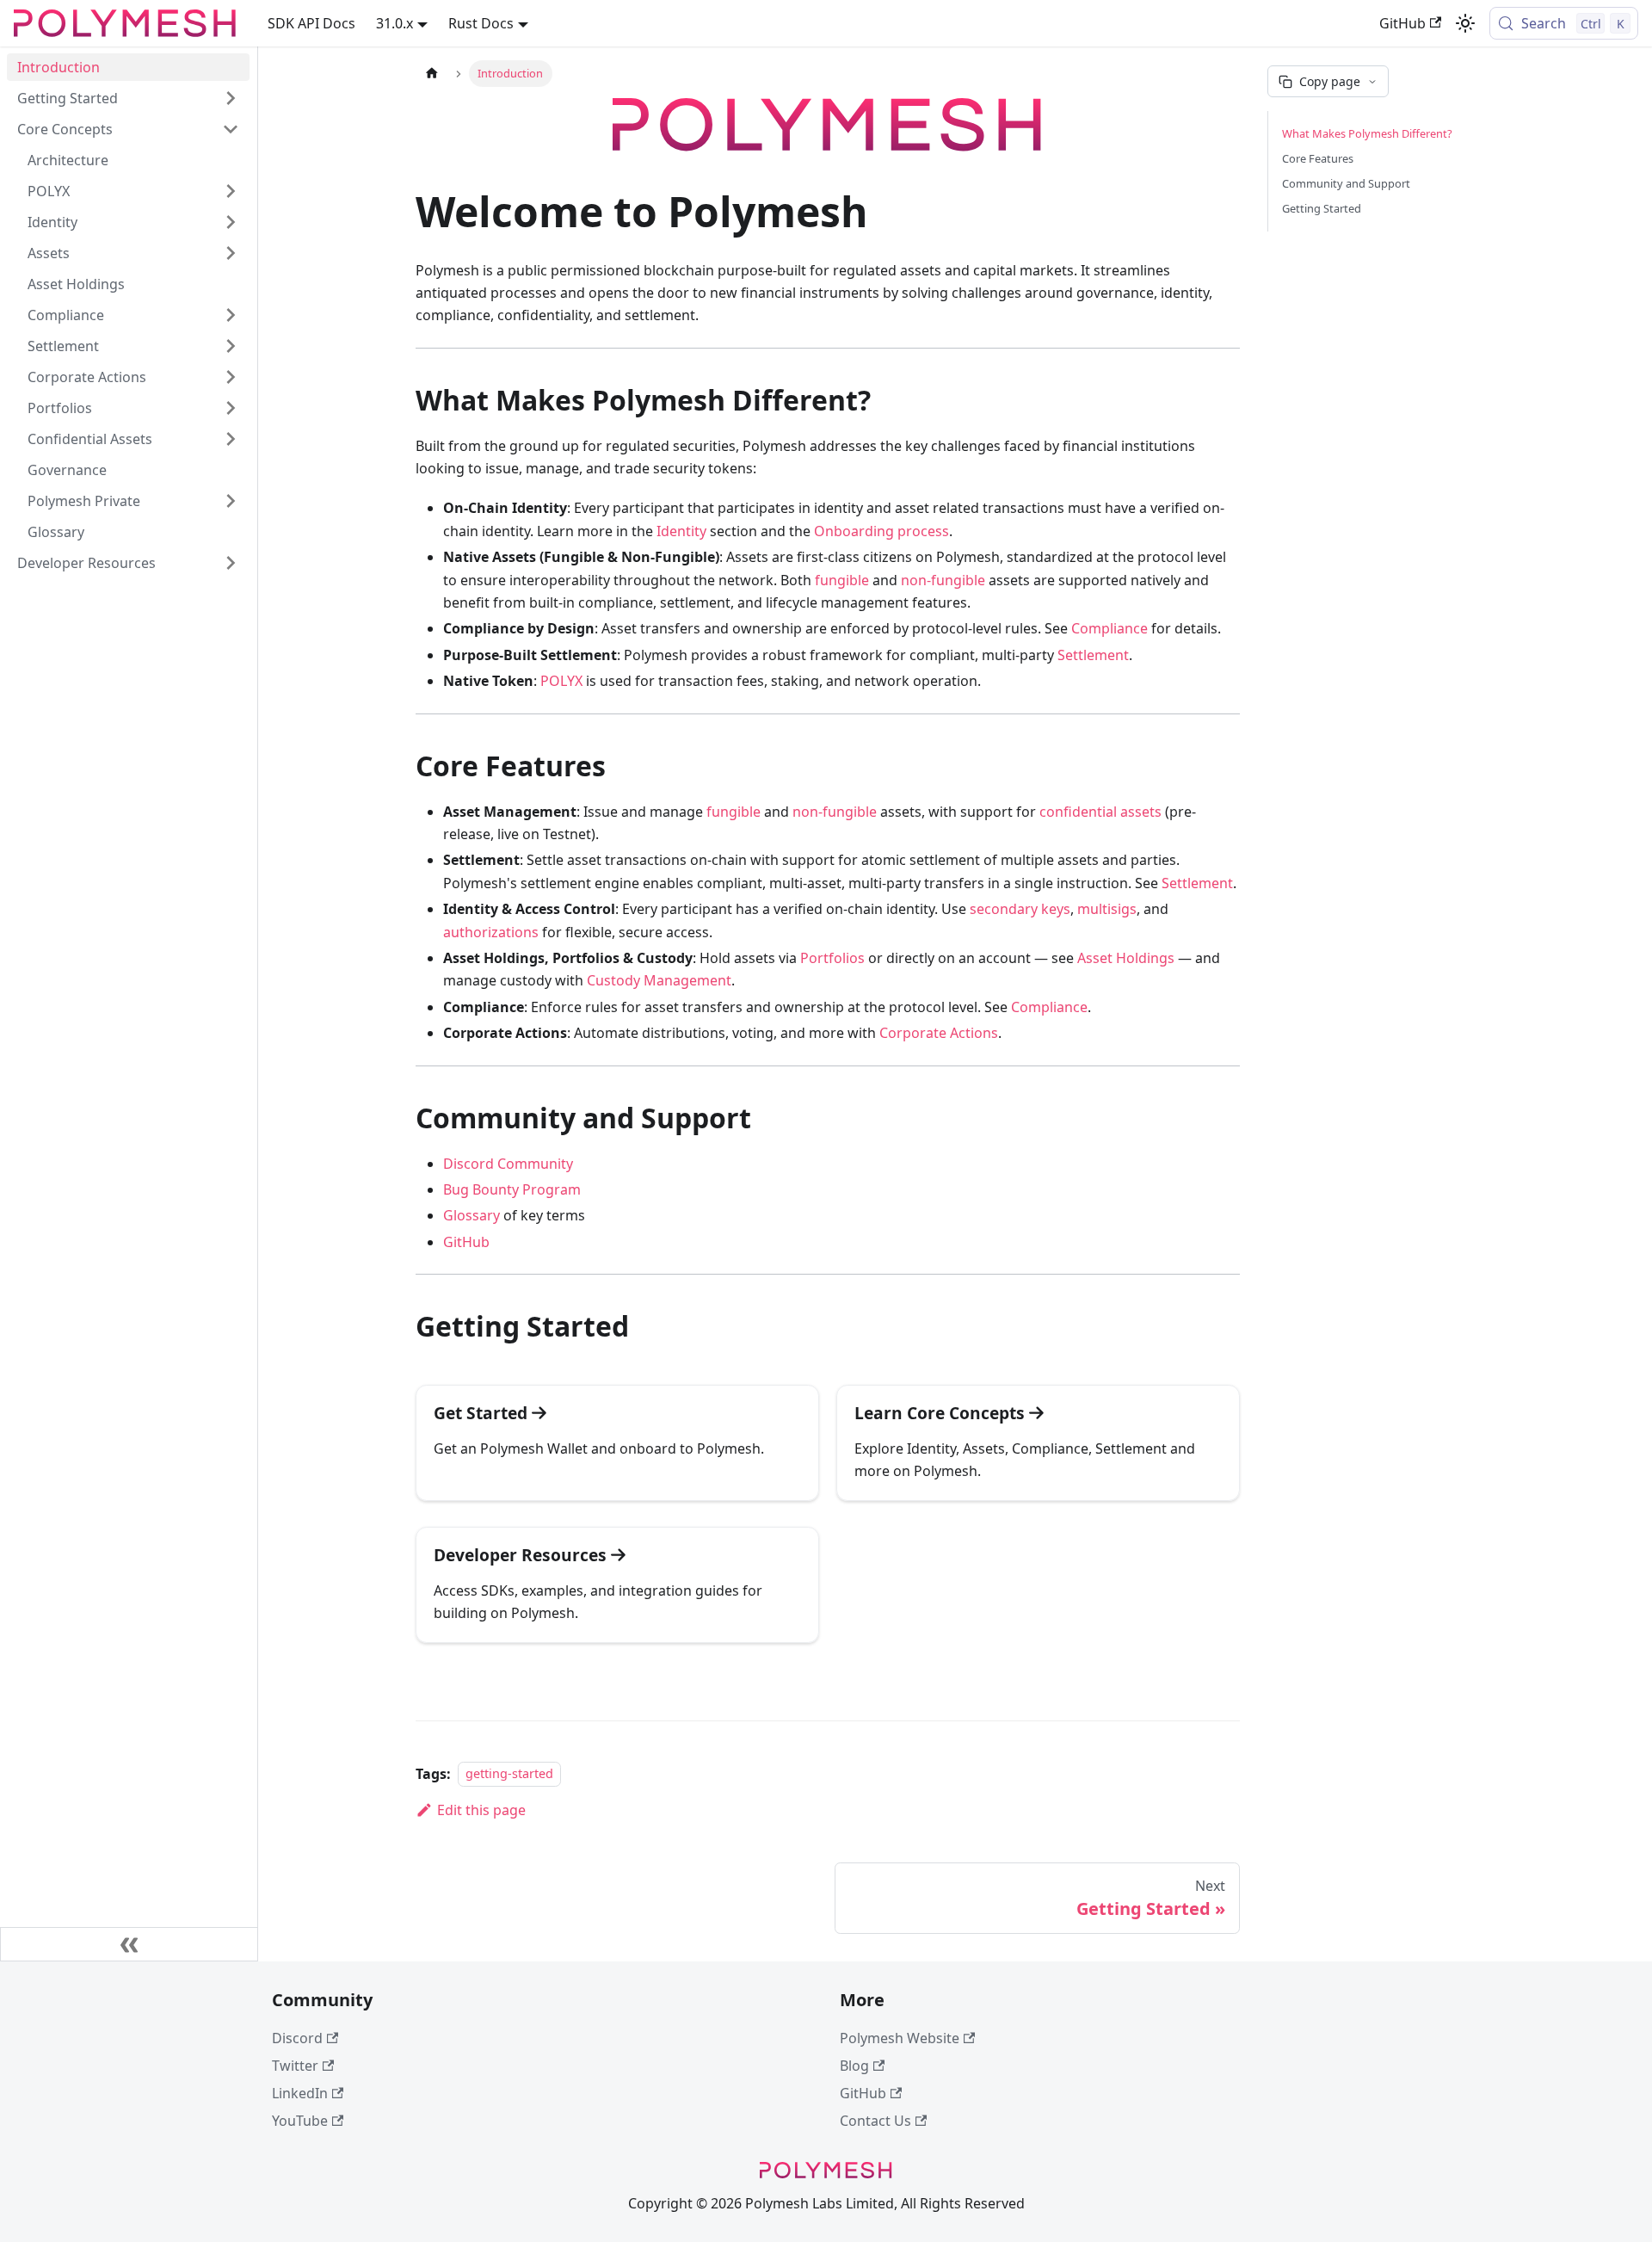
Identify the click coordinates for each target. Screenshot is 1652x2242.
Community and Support (1346, 183)
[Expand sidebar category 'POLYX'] (231, 191)
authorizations (491, 932)
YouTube (300, 2121)
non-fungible (943, 580)
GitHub (1402, 23)
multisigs (1107, 909)
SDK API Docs (311, 23)
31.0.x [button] (395, 23)
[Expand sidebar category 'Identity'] (231, 222)
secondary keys (1020, 909)
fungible (842, 580)
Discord (297, 2038)
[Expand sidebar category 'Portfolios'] (231, 408)
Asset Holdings (1126, 958)
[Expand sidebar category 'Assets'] (231, 253)
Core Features (1318, 158)
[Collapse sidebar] (129, 1944)
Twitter (295, 2066)
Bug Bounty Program (512, 1189)
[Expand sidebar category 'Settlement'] (231, 346)
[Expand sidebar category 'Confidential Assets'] (231, 439)
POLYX (561, 681)
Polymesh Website (900, 2038)
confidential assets (1100, 812)
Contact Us (875, 2121)
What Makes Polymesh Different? (1367, 133)
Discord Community (508, 1164)
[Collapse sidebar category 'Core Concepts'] (231, 129)
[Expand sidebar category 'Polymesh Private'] (231, 501)
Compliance (1110, 628)
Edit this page (481, 1810)
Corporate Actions (939, 1033)
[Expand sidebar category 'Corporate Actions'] (231, 377)
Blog (854, 2066)
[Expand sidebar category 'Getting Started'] (231, 98)
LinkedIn (300, 2093)
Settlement (1093, 655)
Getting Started (1322, 208)
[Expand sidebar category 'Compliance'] (231, 315)
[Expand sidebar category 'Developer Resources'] (231, 563)
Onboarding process (881, 531)
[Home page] (432, 74)
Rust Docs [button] (481, 23)
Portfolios (832, 958)
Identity (681, 531)
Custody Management (659, 980)
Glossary (472, 1215)
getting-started (509, 1774)
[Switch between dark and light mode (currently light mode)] (1465, 23)
